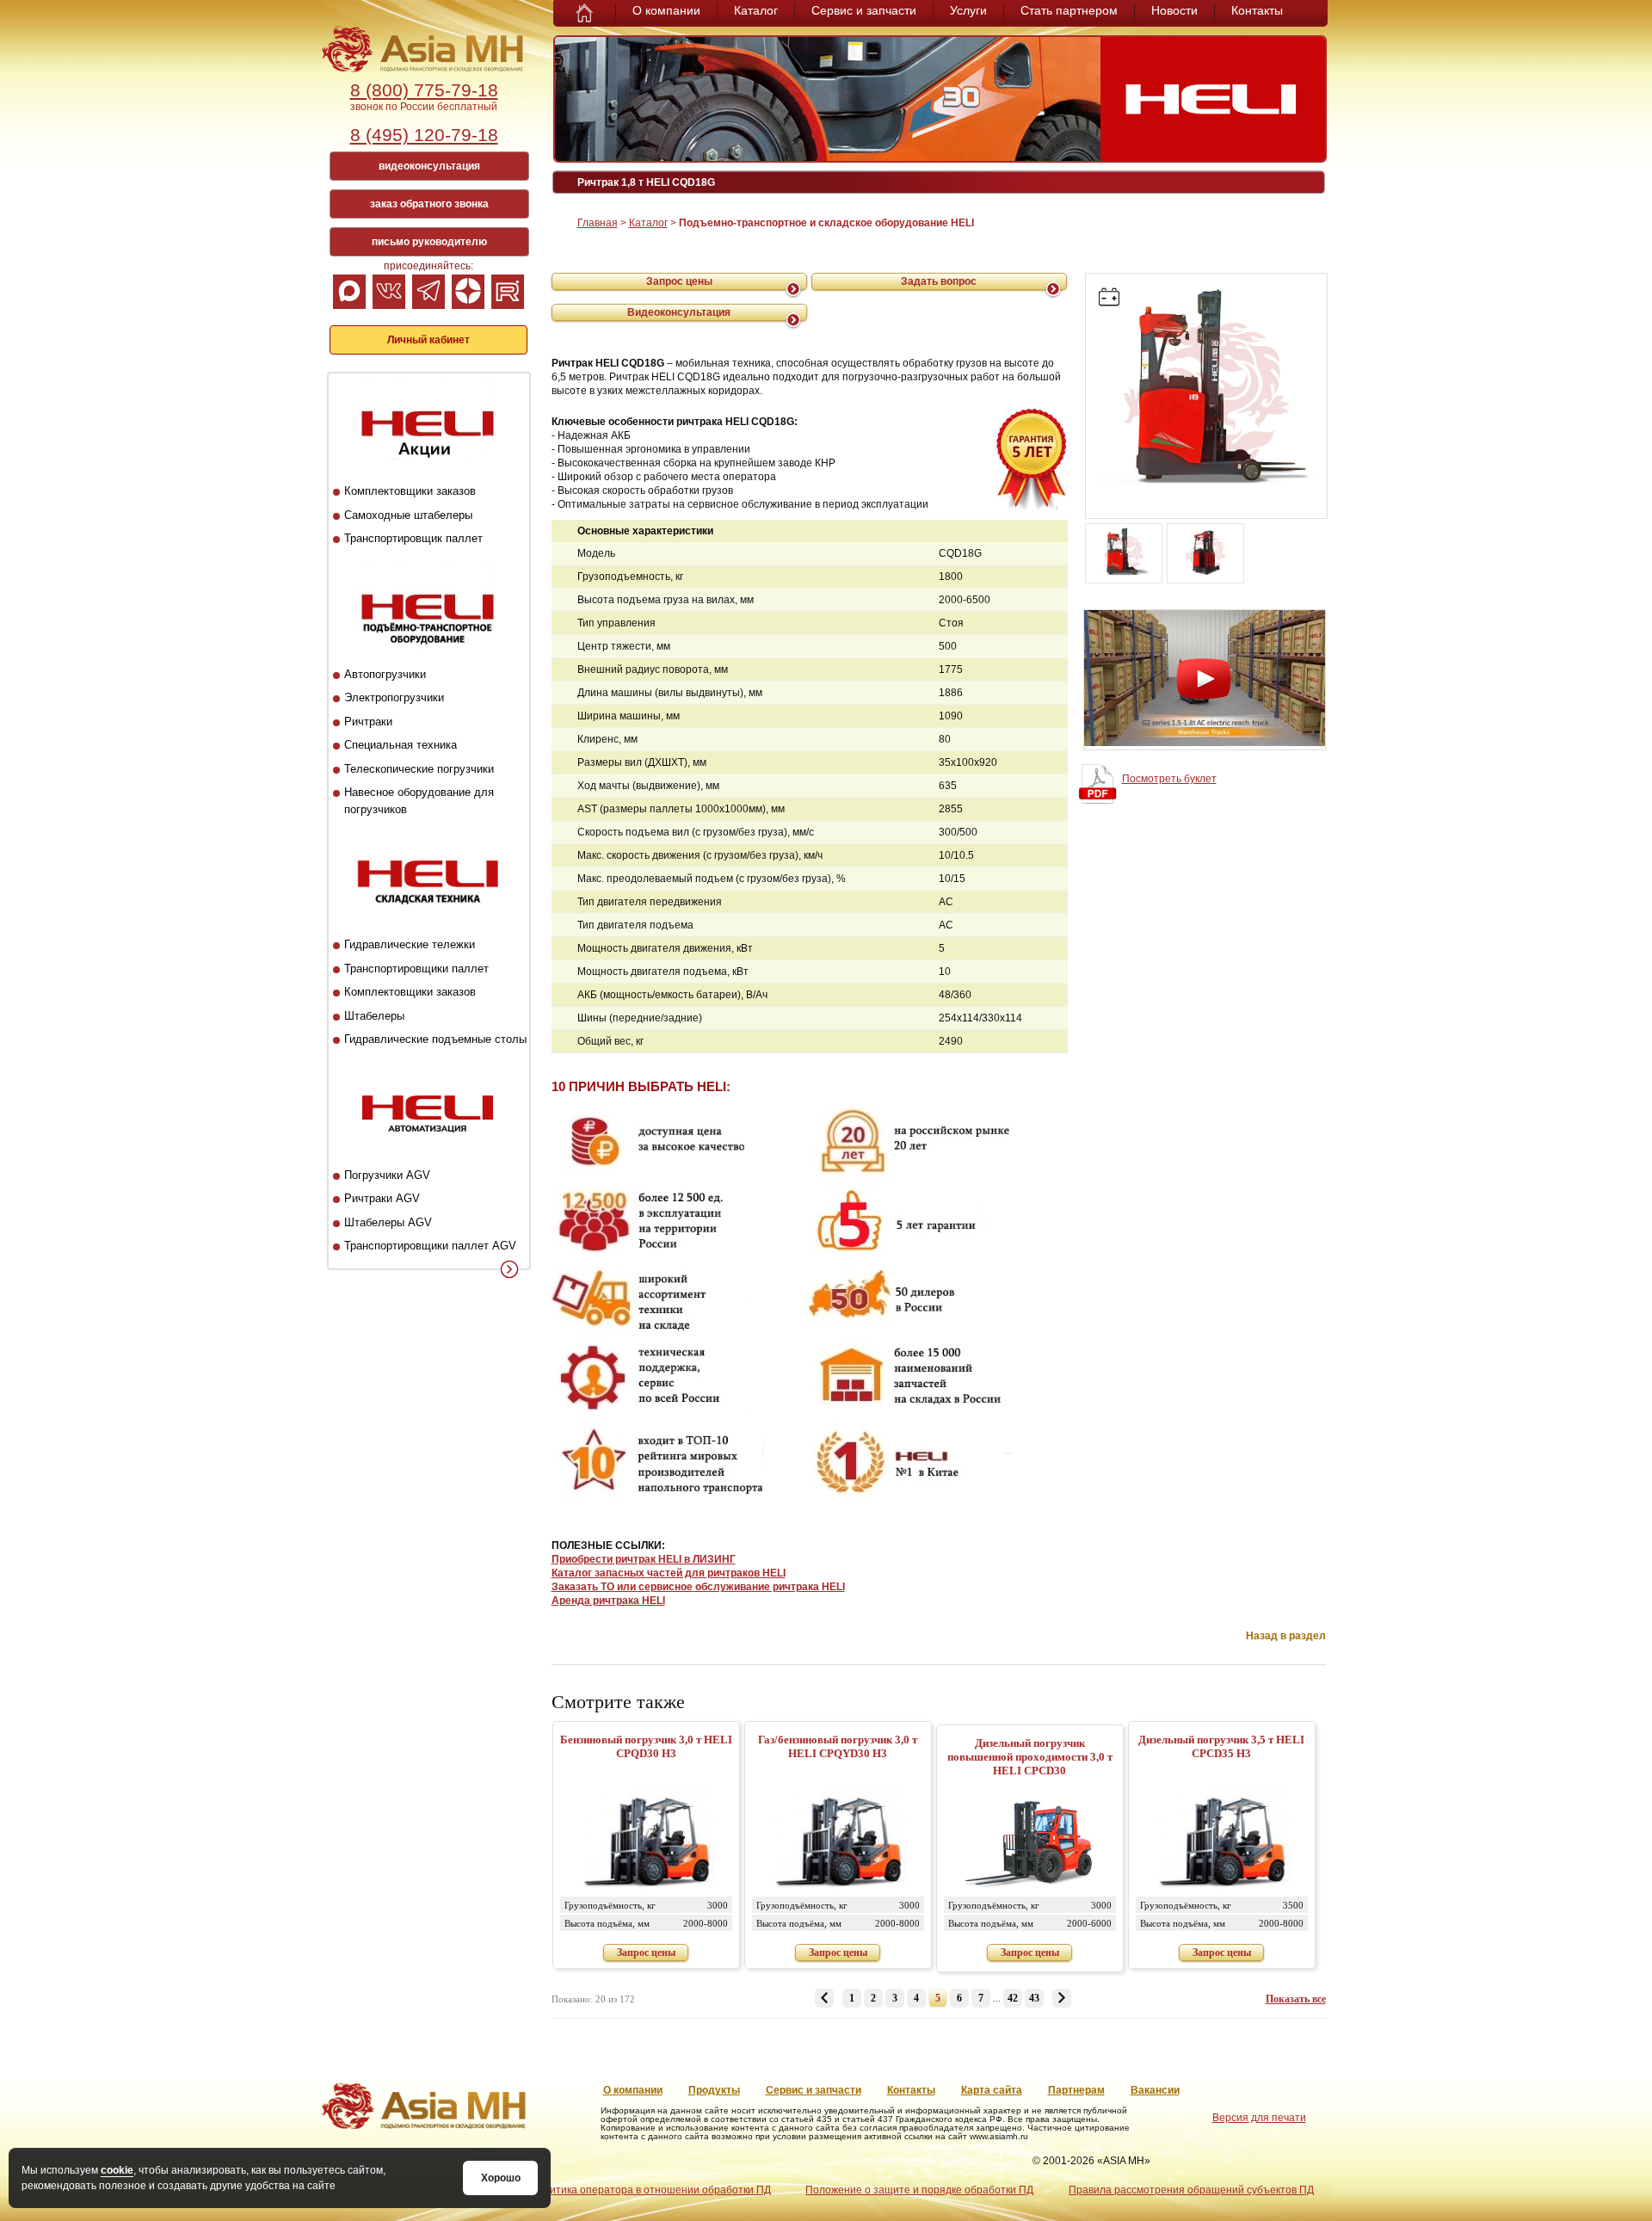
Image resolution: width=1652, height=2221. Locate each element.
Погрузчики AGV (387, 1175)
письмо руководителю (429, 242)
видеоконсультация (429, 166)
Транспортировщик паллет (413, 538)
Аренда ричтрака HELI (608, 1601)
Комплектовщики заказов (410, 491)
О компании (666, 10)
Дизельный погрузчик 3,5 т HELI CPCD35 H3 (1221, 1746)
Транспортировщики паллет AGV (430, 1246)
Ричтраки (368, 722)
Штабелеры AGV (388, 1222)
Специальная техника (401, 745)
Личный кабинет (428, 340)
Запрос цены (679, 281)
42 (1013, 1998)
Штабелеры (374, 1016)
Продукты (714, 2090)
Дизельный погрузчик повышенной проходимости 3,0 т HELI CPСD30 (1030, 1757)
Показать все (1296, 1999)
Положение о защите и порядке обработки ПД (919, 2190)
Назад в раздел (1286, 1636)
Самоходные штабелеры (408, 515)
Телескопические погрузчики (419, 769)
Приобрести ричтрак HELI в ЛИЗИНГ (644, 1559)
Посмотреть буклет (1169, 779)
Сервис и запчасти (864, 10)
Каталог (756, 10)
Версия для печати (1259, 2118)
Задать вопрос (939, 281)
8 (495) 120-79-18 (424, 135)
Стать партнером (1069, 10)
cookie (117, 2170)
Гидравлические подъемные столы (435, 1039)
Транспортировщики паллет (416, 969)
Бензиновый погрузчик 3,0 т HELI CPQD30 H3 (646, 1746)
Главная (598, 223)
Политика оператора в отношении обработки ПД (650, 2190)
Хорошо (501, 2178)
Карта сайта (992, 2090)
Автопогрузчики (385, 674)
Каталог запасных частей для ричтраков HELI (669, 1573)
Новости (1174, 10)
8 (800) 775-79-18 (424, 90)
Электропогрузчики (394, 697)
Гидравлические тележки (410, 944)
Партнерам (1076, 2090)
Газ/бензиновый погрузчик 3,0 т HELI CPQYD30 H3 (838, 1746)
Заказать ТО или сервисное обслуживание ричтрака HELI (698, 1587)
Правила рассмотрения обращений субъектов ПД (1191, 2190)
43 (1034, 1998)
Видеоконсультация (679, 312)
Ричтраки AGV (382, 1198)
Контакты (1257, 10)
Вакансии (1155, 2090)
